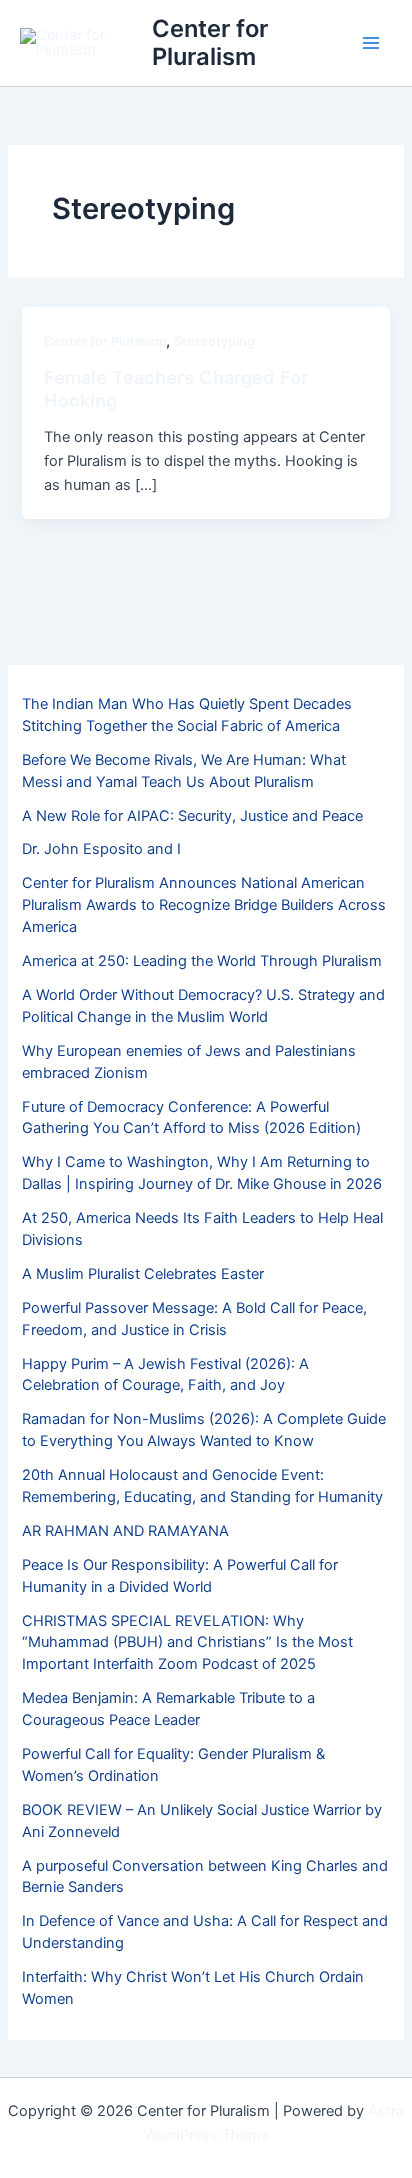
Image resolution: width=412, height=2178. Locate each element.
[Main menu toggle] (371, 43)
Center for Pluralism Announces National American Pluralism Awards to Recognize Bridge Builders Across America (204, 905)
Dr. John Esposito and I (101, 849)
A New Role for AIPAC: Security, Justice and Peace (192, 816)
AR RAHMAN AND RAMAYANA (125, 1531)
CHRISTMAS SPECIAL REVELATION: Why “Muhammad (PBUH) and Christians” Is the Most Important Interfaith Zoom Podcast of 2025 (187, 1643)
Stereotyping (214, 341)
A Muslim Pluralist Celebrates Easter (143, 1274)
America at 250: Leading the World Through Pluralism (202, 961)
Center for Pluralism (210, 42)
